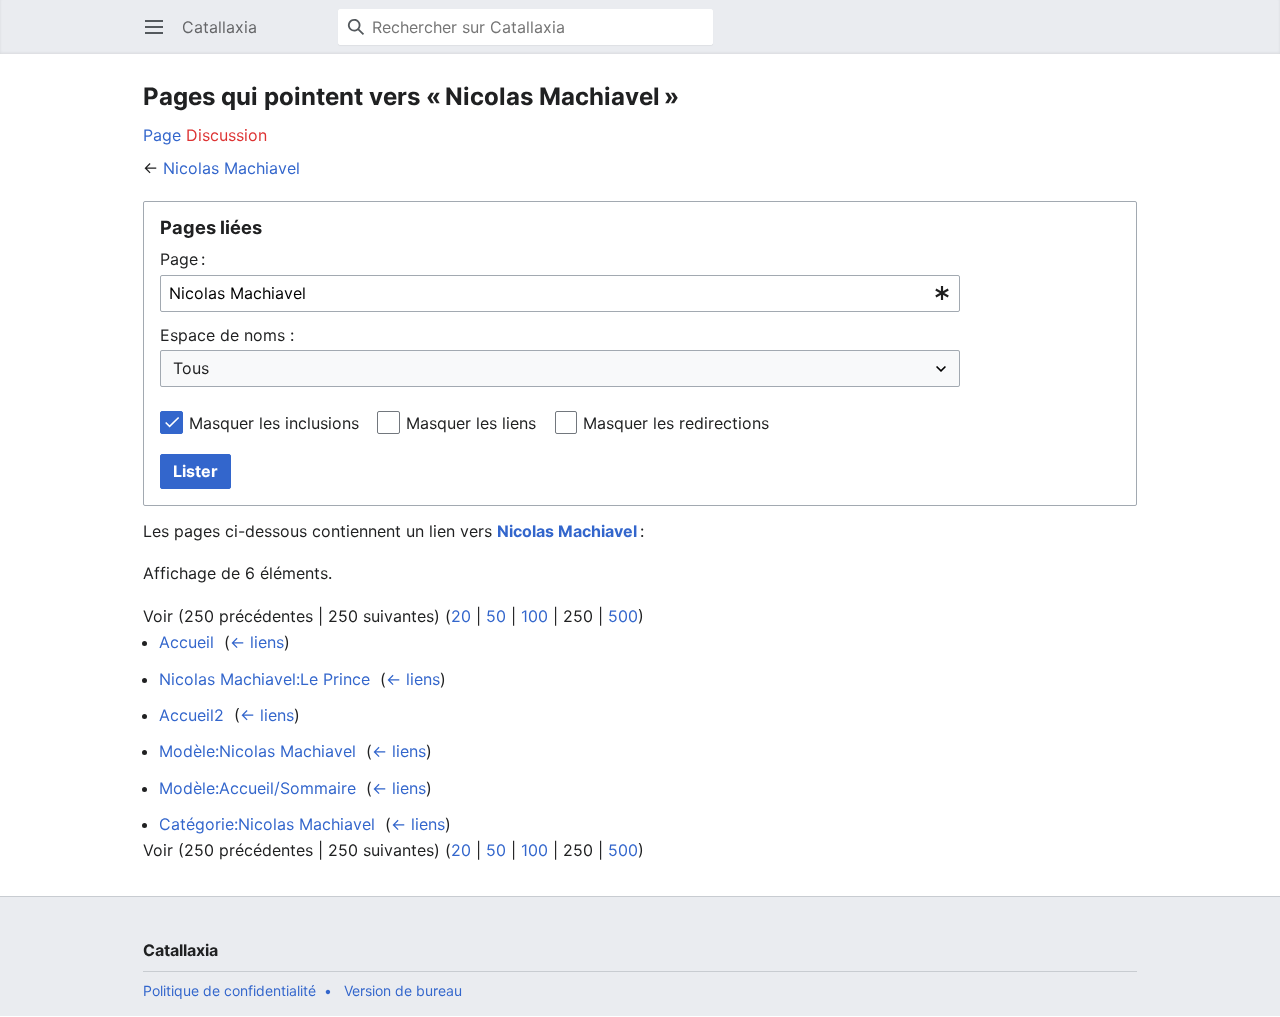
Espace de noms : (227, 335)
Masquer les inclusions (274, 423)
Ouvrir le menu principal (160, 37)
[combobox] (560, 293)
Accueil (186, 642)
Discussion (226, 135)
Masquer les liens (471, 423)
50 (496, 616)
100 (534, 616)
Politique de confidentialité (229, 990)
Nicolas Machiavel (231, 168)
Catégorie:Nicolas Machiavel (267, 824)
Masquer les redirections (676, 423)
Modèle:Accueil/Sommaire (257, 788)
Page (162, 135)
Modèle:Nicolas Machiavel (257, 751)
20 (461, 616)
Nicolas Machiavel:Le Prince (264, 679)
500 (623, 616)
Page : (182, 259)
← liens (257, 642)
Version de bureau (403, 990)
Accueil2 (191, 715)
